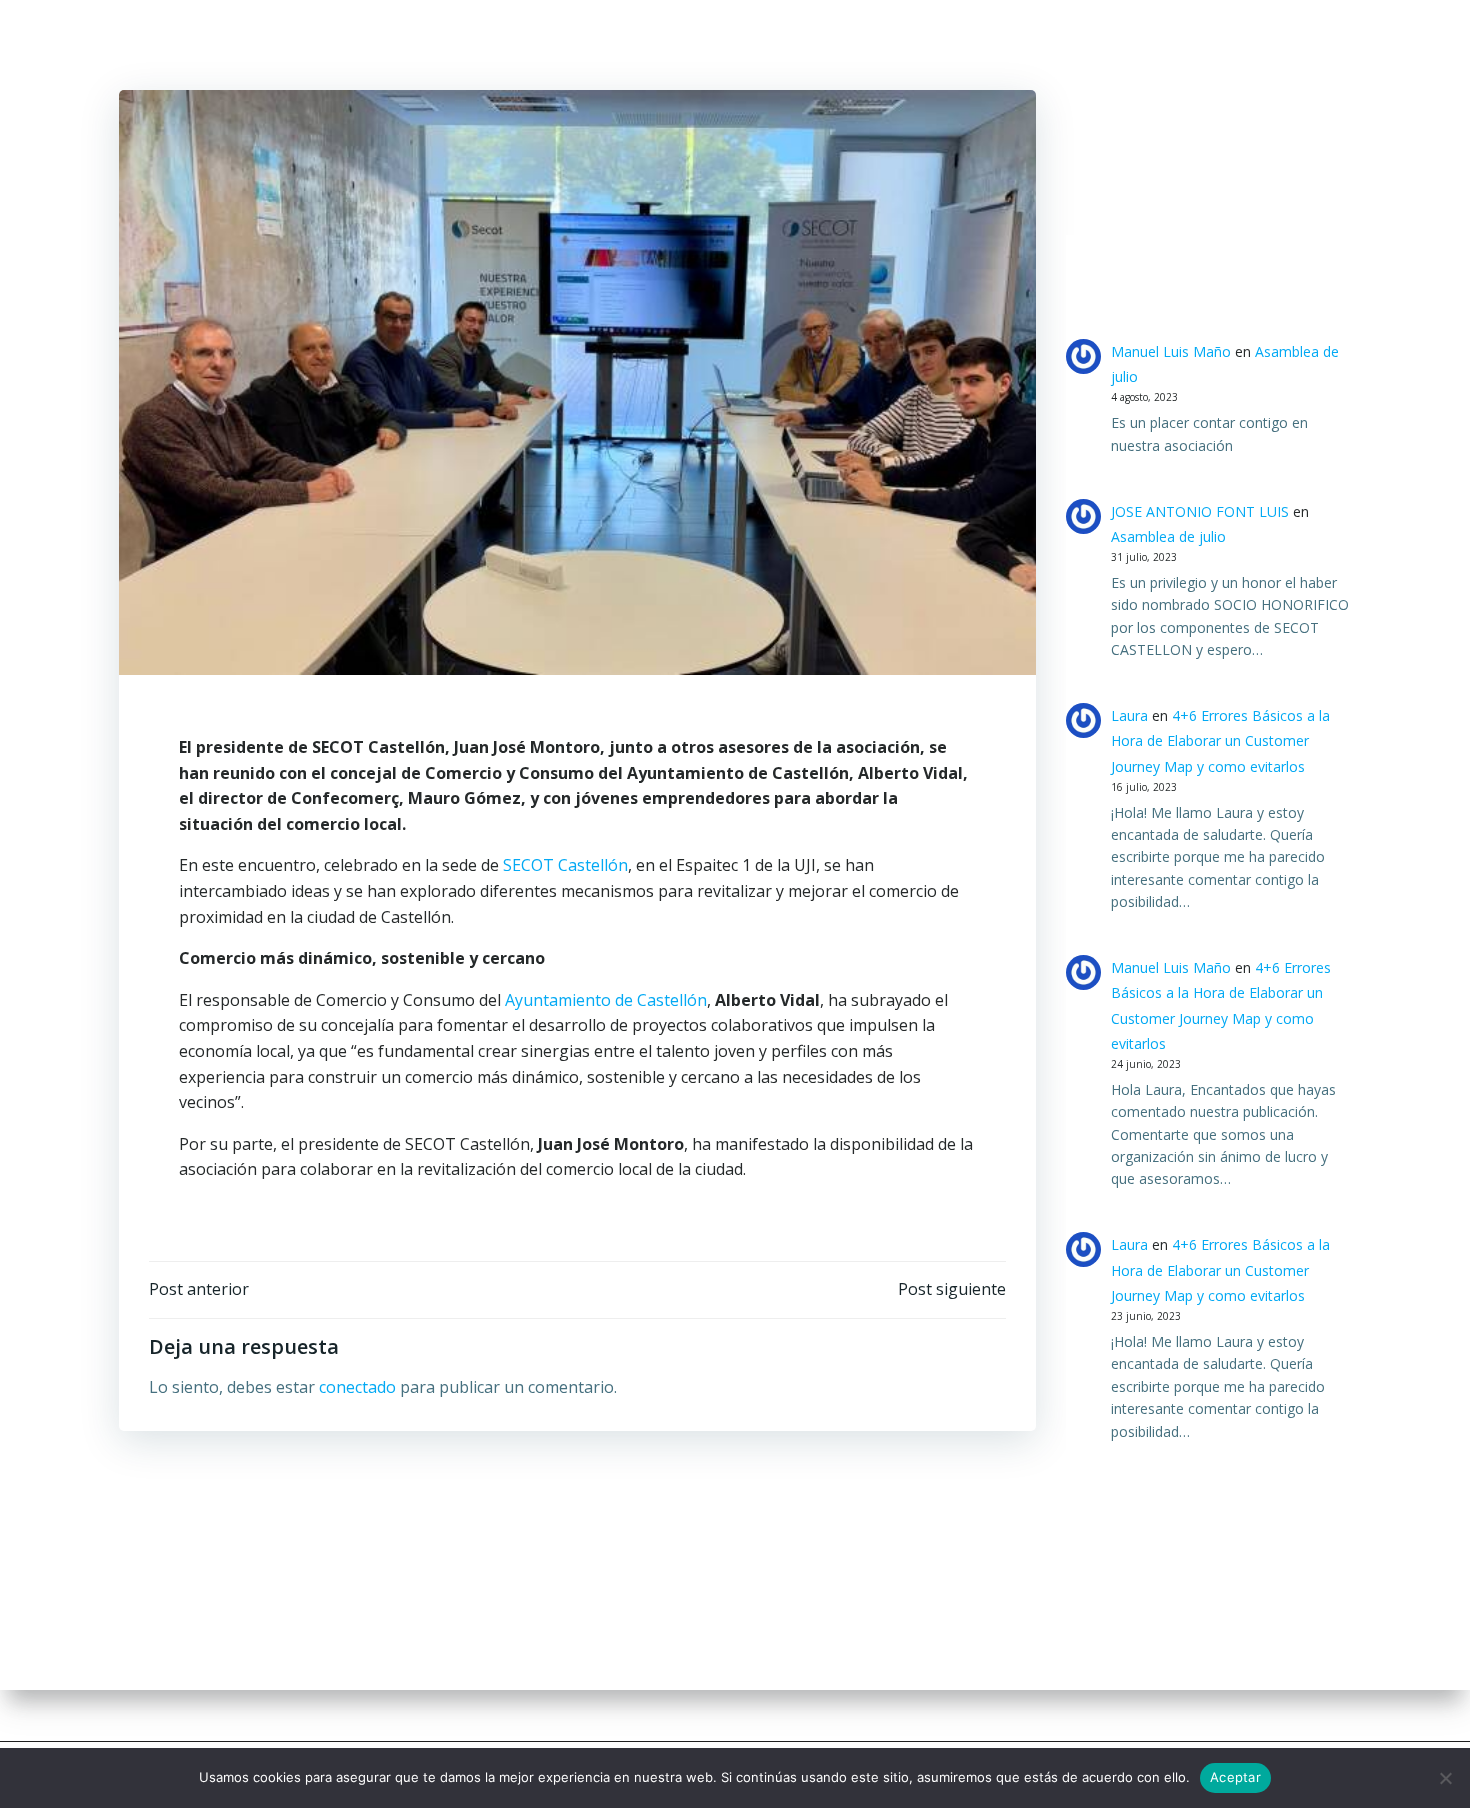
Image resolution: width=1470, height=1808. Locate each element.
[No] (1445, 1778)
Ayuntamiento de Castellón (606, 1000)
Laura (1129, 715)
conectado (357, 1387)
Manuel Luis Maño (1171, 351)
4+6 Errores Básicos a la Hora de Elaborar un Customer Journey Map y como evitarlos (1220, 740)
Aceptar (1235, 1777)
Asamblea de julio (1168, 536)
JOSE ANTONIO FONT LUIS (1200, 511)
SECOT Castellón (565, 865)
